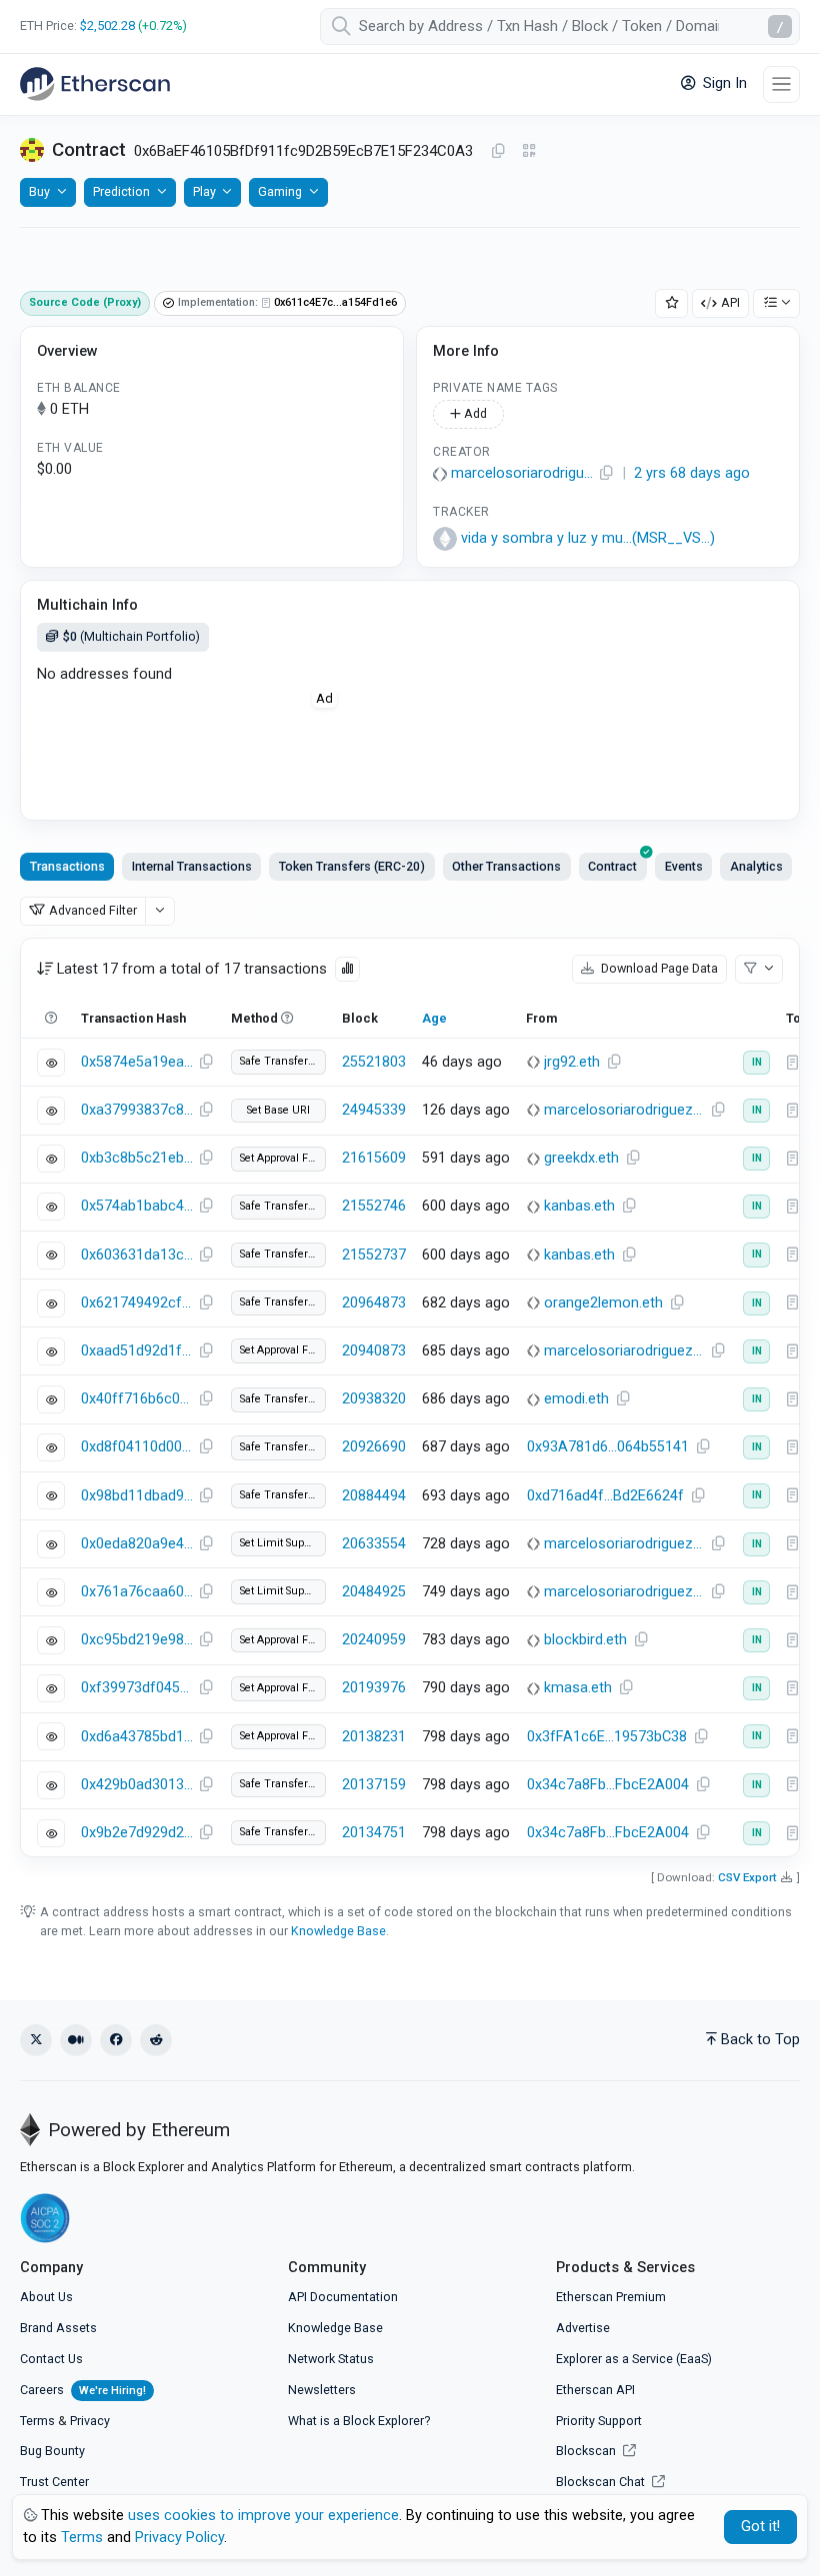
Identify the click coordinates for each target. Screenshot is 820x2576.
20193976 (374, 1688)
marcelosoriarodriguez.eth (522, 473)
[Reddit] (156, 2040)
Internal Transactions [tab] (192, 866)
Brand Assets (58, 2328)
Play (204, 191)
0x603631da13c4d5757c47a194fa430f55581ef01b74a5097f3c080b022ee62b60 (137, 1255)
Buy (39, 191)
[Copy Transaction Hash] (206, 1063)
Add (474, 413)
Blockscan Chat (602, 2482)
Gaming (280, 191)
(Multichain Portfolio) (131, 636)
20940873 (374, 1351)
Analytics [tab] (756, 866)
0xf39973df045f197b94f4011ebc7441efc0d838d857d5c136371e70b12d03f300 (137, 1688)
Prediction (121, 191)
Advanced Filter (93, 910)
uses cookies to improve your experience (263, 2516)
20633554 (374, 1544)
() (588, 538)
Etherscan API (595, 2390)
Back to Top (760, 2040)
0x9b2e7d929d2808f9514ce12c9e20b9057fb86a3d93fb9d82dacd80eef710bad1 (137, 1833)
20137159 (374, 1785)
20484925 (374, 1592)
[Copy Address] (498, 152)
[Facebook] (116, 2040)
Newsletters (322, 2390)
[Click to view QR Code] (529, 151)
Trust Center (54, 2482)
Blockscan (587, 2451)
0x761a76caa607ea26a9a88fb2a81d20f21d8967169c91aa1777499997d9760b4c (137, 1592)
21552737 (374, 1255)
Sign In (723, 83)
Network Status (331, 2359)
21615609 (374, 1158)
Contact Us (51, 2359)
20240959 (374, 1640)
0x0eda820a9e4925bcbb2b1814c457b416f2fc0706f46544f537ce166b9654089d (137, 1544)
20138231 (374, 1737)
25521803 (374, 1062)
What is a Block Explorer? (359, 2421)
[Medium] (76, 2040)
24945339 (374, 1110)
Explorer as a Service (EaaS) (634, 2359)
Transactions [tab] (67, 866)
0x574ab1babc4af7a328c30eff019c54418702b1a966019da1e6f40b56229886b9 (137, 1206)
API (730, 302)
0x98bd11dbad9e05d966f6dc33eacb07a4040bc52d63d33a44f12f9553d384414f (137, 1496)
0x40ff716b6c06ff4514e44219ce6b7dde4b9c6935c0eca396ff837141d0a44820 (137, 1399)
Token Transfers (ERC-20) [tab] (352, 866)
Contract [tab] (612, 866)
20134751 (374, 1833)
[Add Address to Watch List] (672, 303)
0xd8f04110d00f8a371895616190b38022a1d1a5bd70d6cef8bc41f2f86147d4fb (137, 1447)
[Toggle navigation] (781, 84)
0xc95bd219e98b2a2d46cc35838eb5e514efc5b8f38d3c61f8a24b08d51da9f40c (137, 1640)
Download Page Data (658, 968)
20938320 (374, 1399)
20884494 (374, 1496)
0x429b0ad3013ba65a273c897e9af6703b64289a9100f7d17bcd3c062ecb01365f (137, 1785)
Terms (37, 2421)
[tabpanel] (410, 1397)
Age (434, 1018)
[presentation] (613, 867)
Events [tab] (684, 866)
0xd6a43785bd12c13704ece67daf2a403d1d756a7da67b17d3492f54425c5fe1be (137, 1737)
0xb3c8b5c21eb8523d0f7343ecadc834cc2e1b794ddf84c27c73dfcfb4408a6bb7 (137, 1158)
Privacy (90, 2421)
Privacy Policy (179, 2538)
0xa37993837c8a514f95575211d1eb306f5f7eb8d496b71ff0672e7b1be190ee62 (137, 1110)
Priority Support (599, 2421)
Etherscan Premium (611, 2297)
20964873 (374, 1303)
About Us (46, 2297)
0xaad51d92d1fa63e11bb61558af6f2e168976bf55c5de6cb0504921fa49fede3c (137, 1351)
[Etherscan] (95, 84)
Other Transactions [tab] (506, 866)
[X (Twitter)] (36, 2040)
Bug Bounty (52, 2451)
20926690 (374, 1447)
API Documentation (343, 2297)
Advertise (583, 2328)
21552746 (374, 1206)
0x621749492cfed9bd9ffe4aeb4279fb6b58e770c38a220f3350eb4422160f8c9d (137, 1303)
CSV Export (747, 1877)
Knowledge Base (338, 1931)
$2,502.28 (107, 25)
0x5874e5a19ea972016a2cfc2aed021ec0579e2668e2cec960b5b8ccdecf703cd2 (137, 1062)
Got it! (760, 2527)
